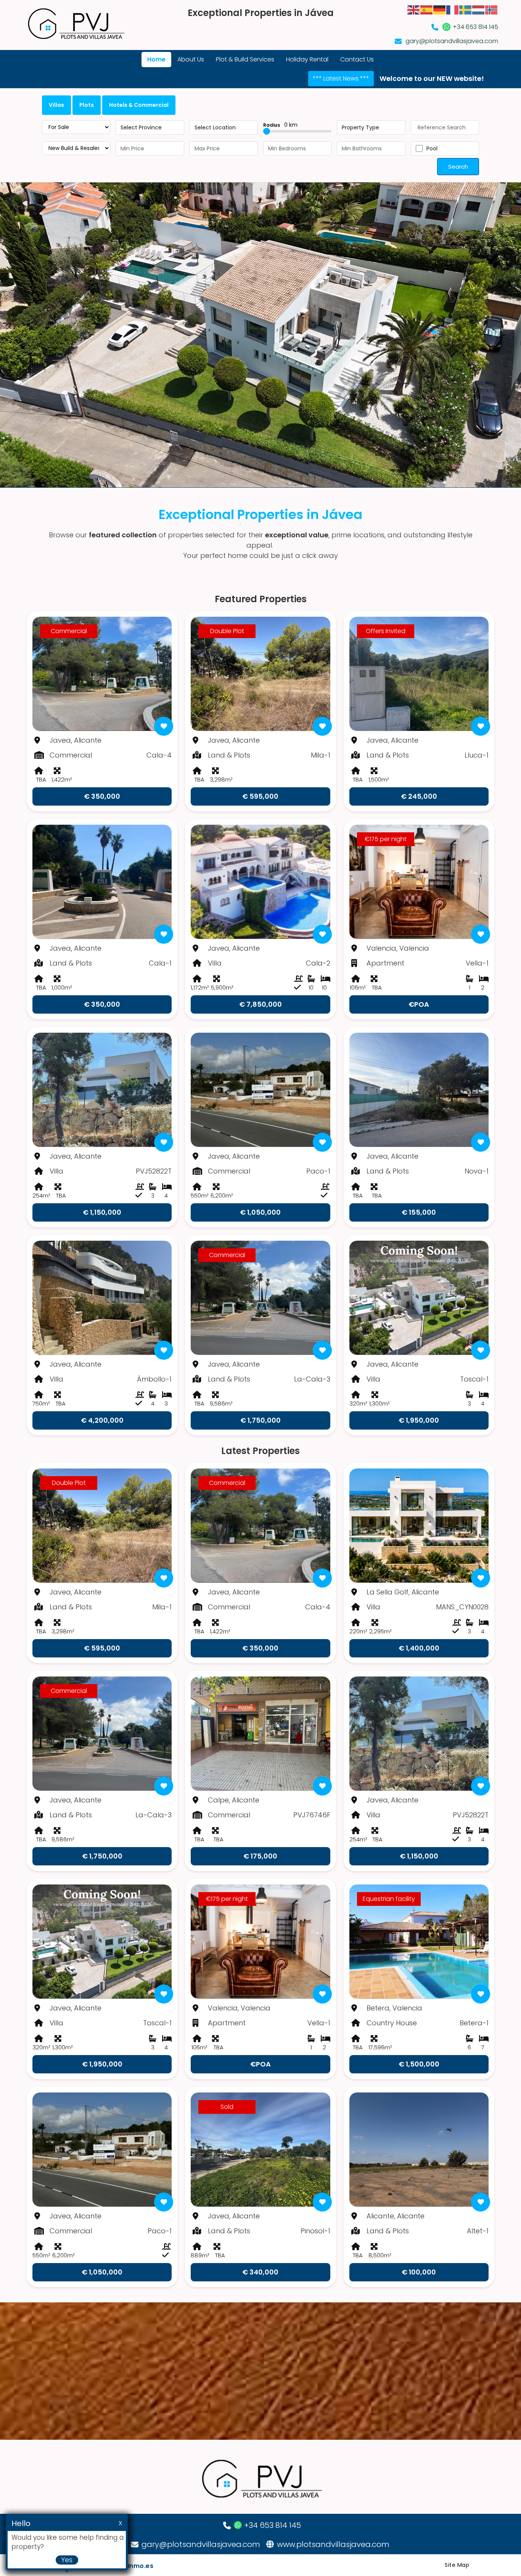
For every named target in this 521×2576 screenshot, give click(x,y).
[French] (453, 9)
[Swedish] (466, 9)
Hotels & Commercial (139, 105)
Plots (87, 105)
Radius (280, 125)
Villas (56, 105)
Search (458, 167)
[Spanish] (427, 9)
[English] (414, 9)
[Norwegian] (492, 9)
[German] (440, 9)
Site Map (457, 2565)
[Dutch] (479, 9)
